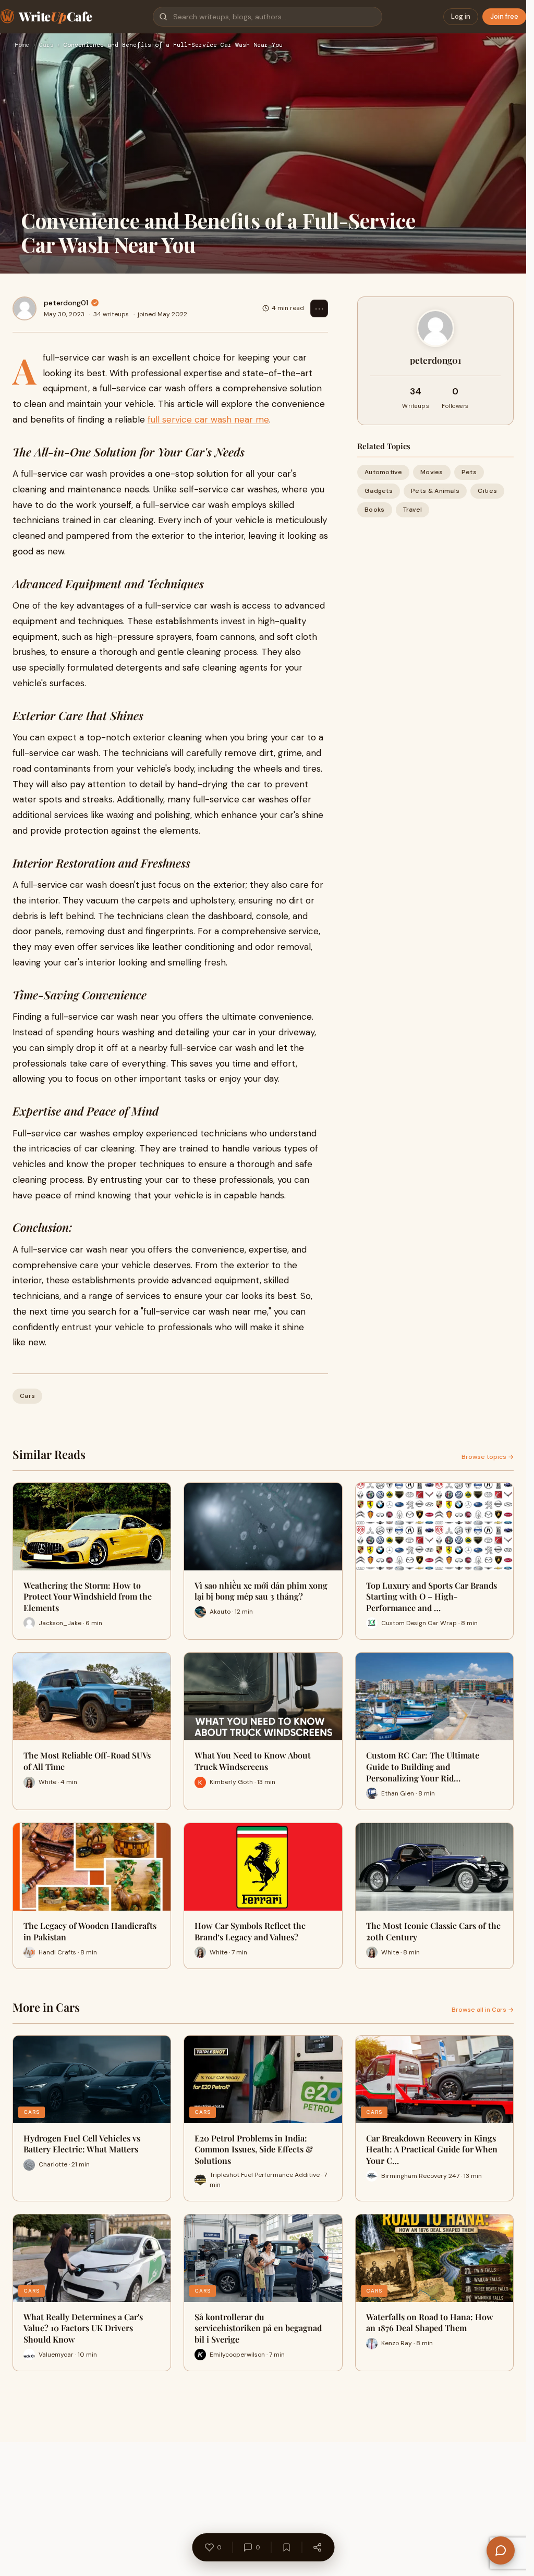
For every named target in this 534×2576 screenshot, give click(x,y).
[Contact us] (501, 2550)
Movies (432, 472)
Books (375, 510)
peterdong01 (66, 303)
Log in (461, 16)
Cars (46, 45)
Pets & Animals (435, 491)
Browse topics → (488, 1457)
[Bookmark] (286, 2547)
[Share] (317, 2547)
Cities (487, 491)
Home (22, 45)
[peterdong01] (25, 308)
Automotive (383, 472)
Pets (469, 472)
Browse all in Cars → (483, 2010)
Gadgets (379, 491)
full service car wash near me (208, 419)
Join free (504, 16)
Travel (413, 510)
